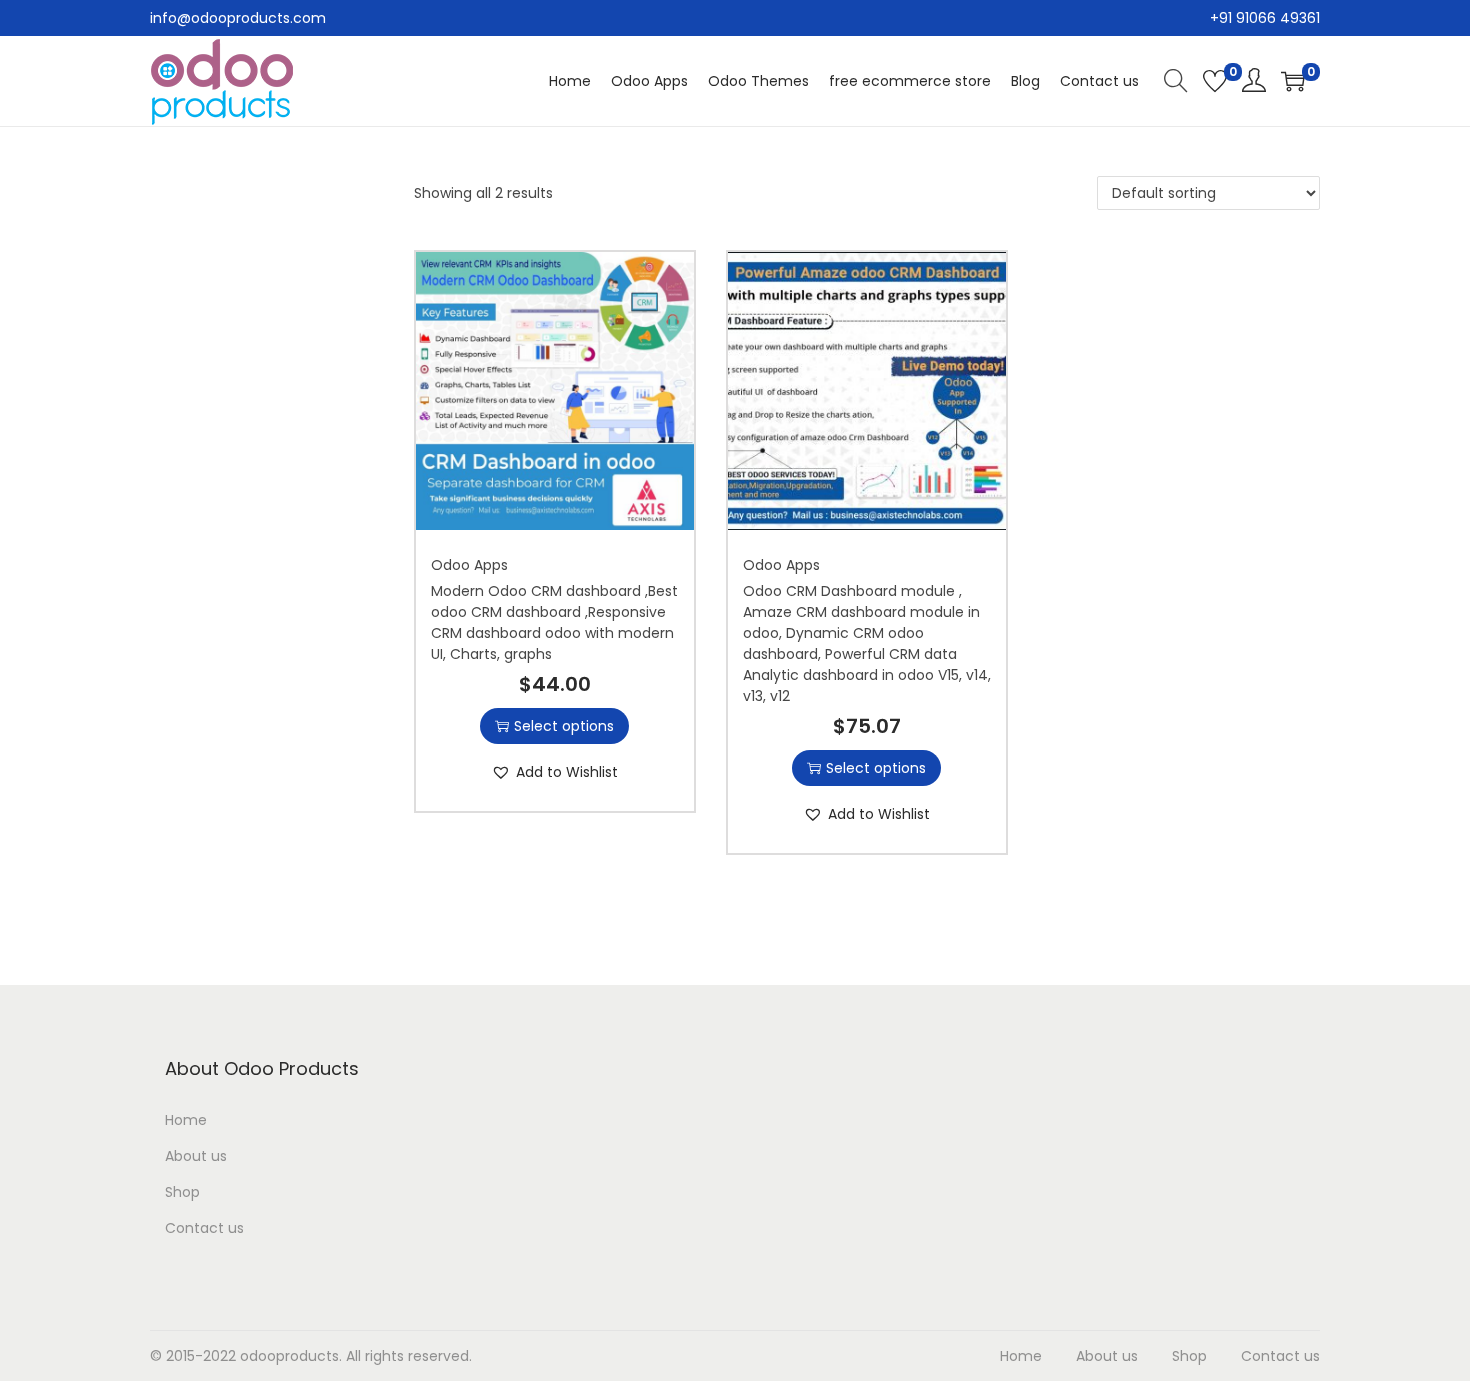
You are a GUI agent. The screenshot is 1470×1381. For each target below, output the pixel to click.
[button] (555, 772)
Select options (564, 726)
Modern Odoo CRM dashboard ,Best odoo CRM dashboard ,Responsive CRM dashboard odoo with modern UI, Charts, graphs (554, 622)
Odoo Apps (469, 565)
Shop (182, 1192)
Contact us (204, 1228)
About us (196, 1156)
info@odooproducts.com (238, 18)
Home (186, 1120)
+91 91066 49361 (1265, 18)
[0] (1215, 81)
